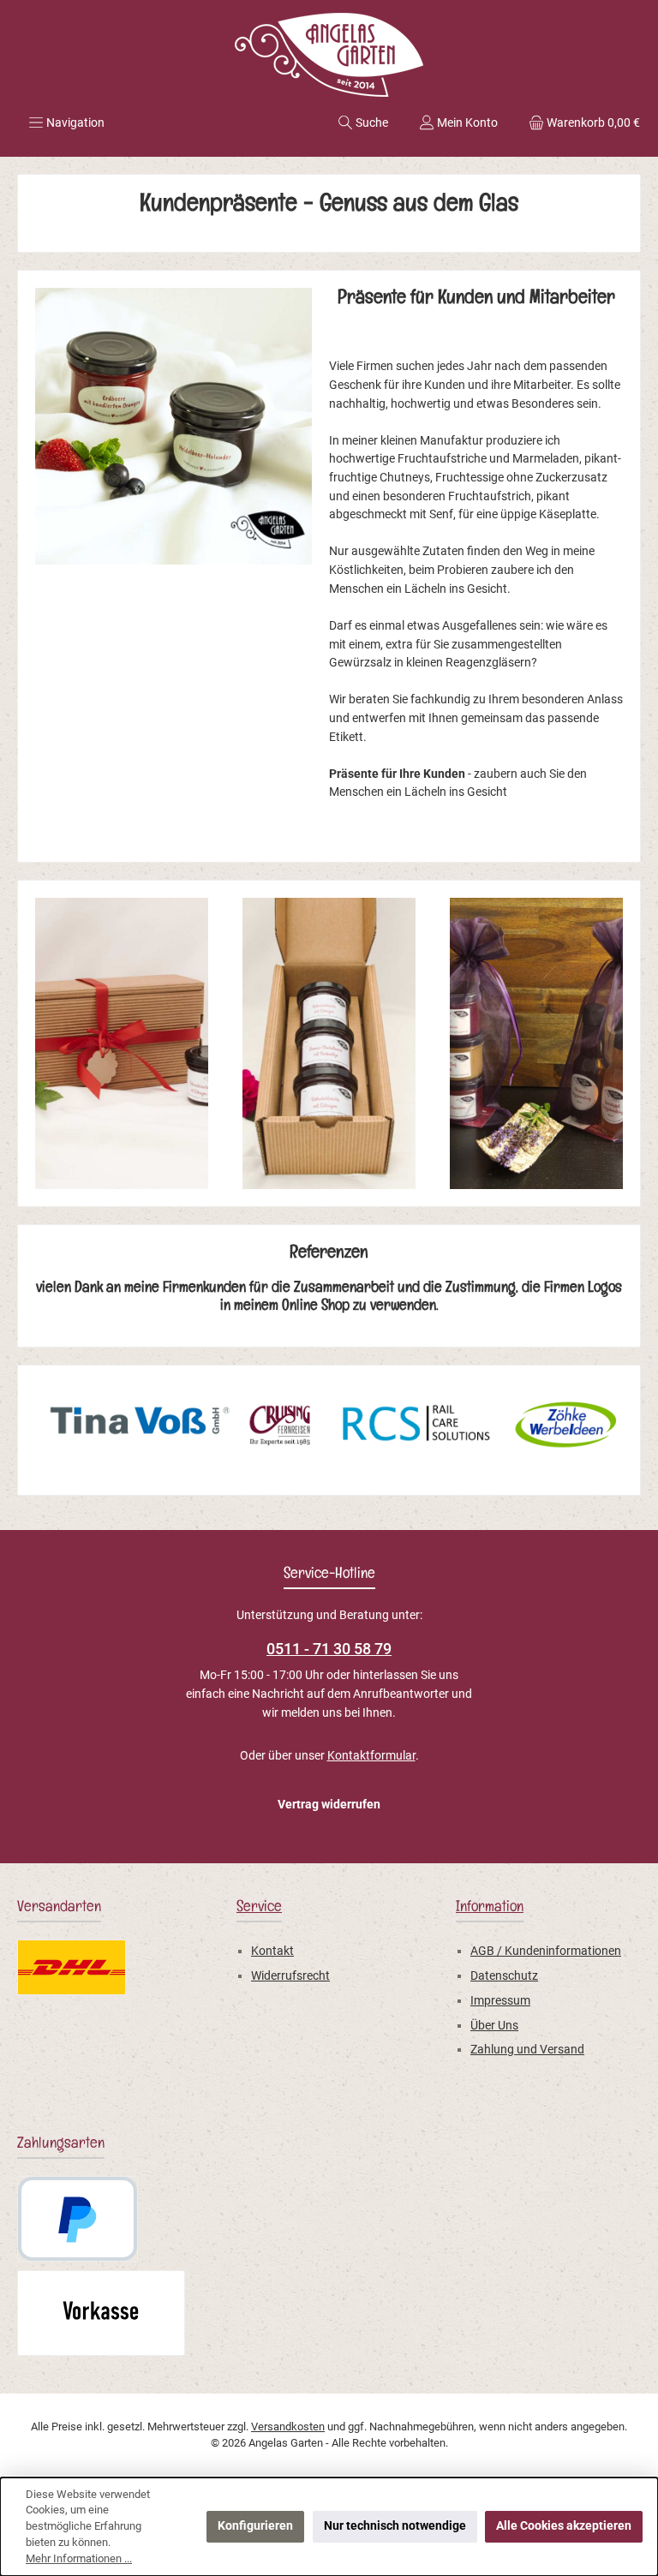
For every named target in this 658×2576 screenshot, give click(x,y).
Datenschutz (504, 1976)
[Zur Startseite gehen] (329, 55)
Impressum (500, 2001)
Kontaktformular (371, 1756)
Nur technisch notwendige (395, 2526)
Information (490, 1909)
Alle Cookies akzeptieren (564, 2526)
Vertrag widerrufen (329, 1805)
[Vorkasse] (101, 2313)
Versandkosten (288, 2427)
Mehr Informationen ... (79, 2558)
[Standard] (72, 1967)
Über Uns (494, 2026)
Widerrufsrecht (290, 1976)
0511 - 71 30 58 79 (329, 1649)
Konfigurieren (255, 2526)
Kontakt (272, 1951)
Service (259, 1909)
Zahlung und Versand (527, 2050)
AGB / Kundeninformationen (546, 1951)
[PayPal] (78, 2219)
